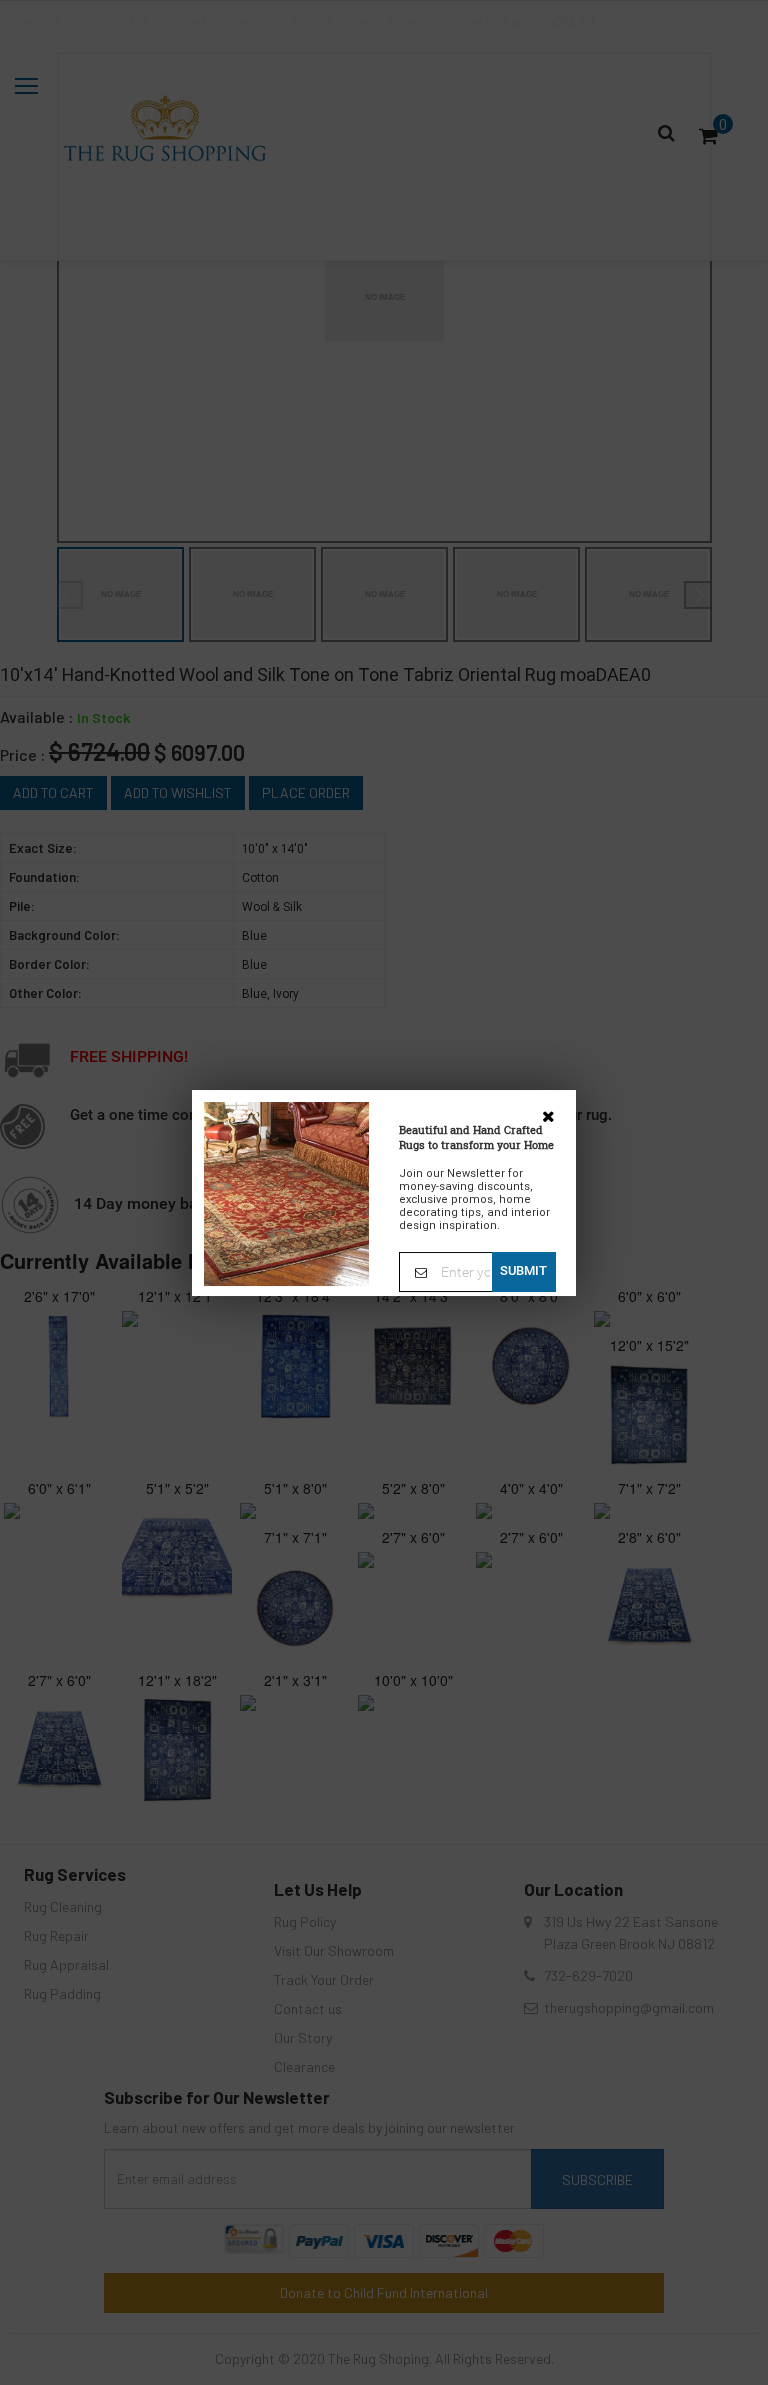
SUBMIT (523, 1270)
